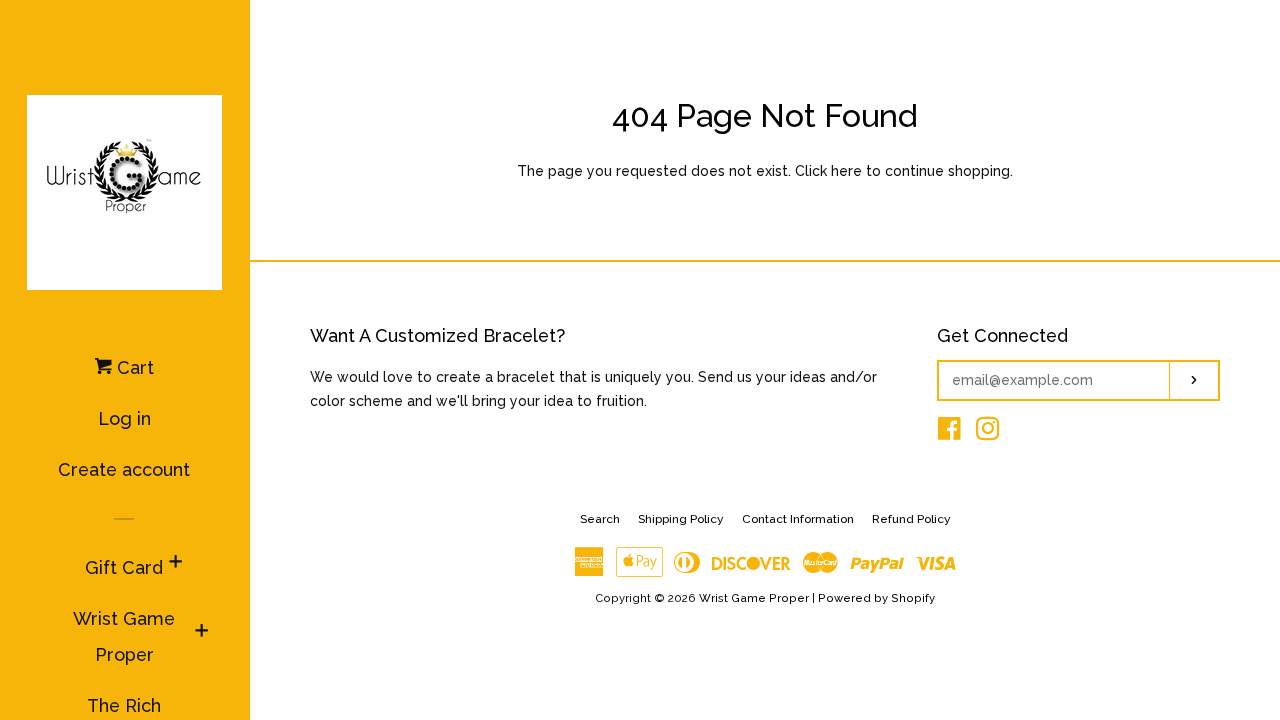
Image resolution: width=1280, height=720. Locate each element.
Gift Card (124, 567)
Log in (124, 418)
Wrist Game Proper (124, 636)
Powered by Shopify (876, 598)
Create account (124, 469)
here (846, 171)
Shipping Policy (681, 519)
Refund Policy (911, 519)
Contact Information (798, 519)
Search (600, 519)
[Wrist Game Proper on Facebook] (949, 433)
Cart (133, 367)
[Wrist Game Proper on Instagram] (988, 433)
